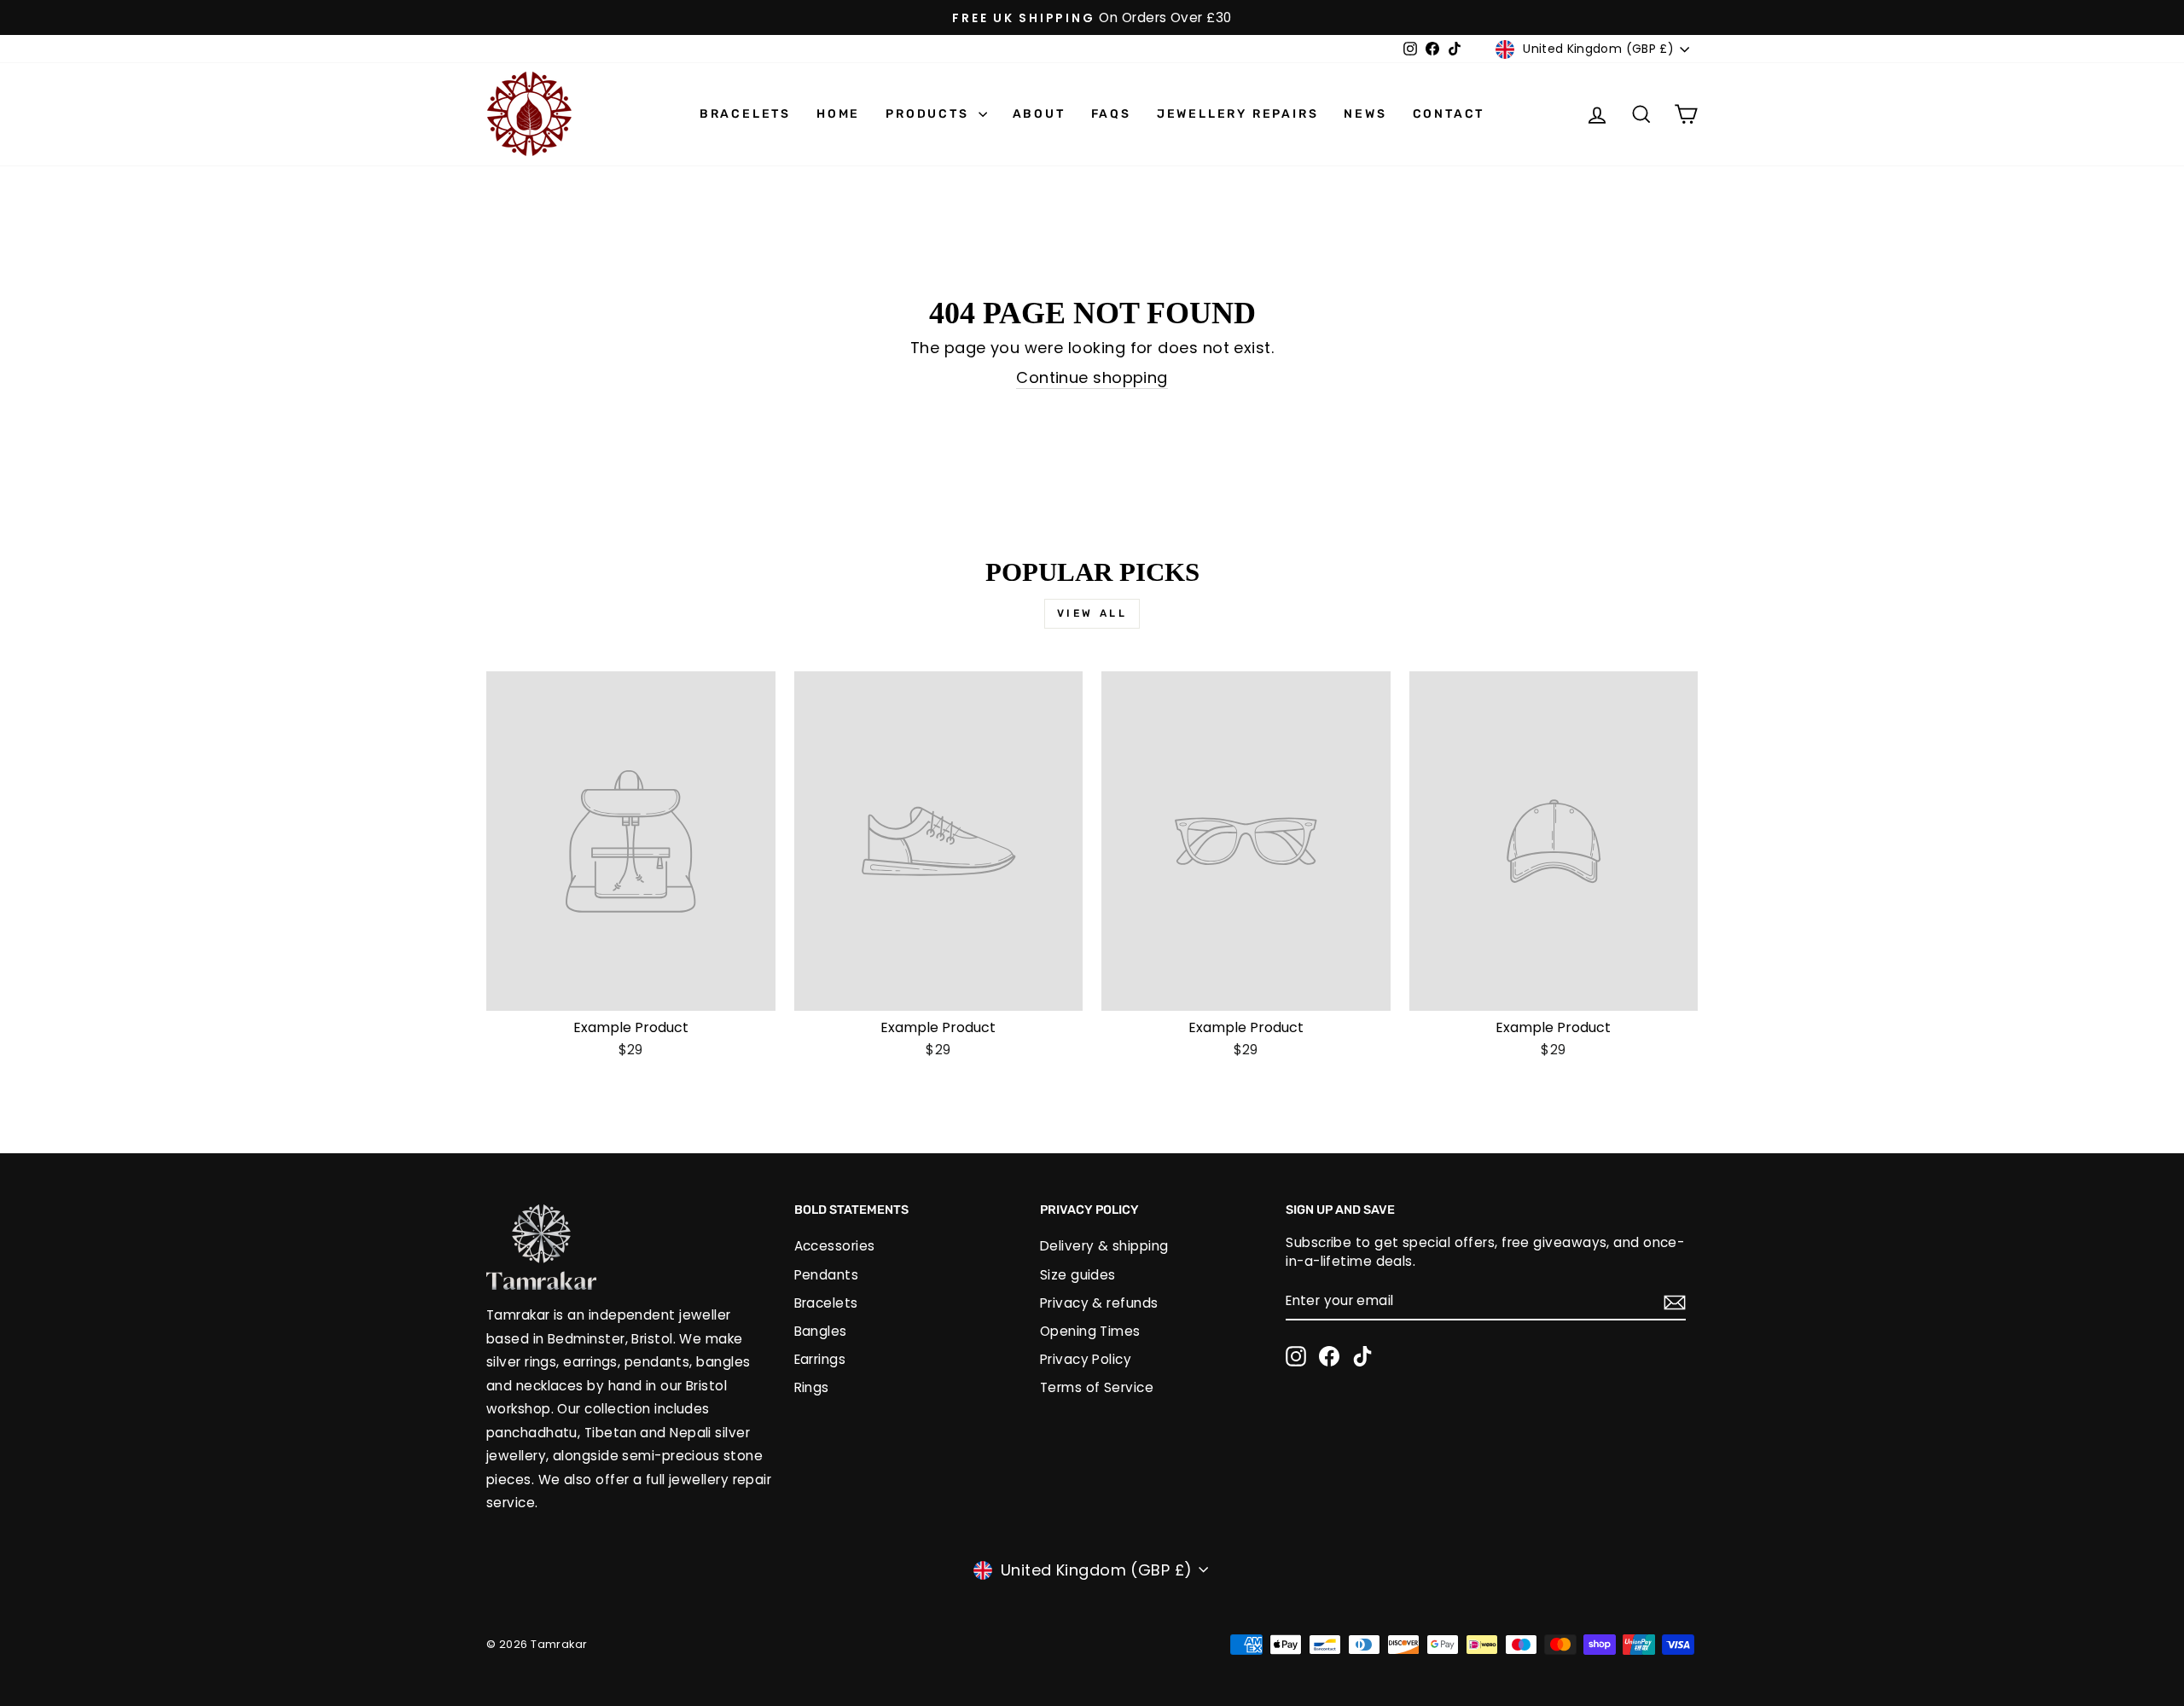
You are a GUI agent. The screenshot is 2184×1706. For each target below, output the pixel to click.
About (1039, 114)
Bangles (821, 1331)
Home (838, 114)
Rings (812, 1387)
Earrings (820, 1359)
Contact (1449, 114)
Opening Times (1090, 1331)
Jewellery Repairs (1238, 114)
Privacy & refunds (1099, 1303)
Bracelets (745, 114)
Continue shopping (1092, 377)
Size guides (1078, 1275)
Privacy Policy (1086, 1359)
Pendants (827, 1275)
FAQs (1111, 114)
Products (929, 114)
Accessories (835, 1246)
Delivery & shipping (1104, 1246)
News (1365, 114)
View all (1092, 613)
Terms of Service (1097, 1387)
